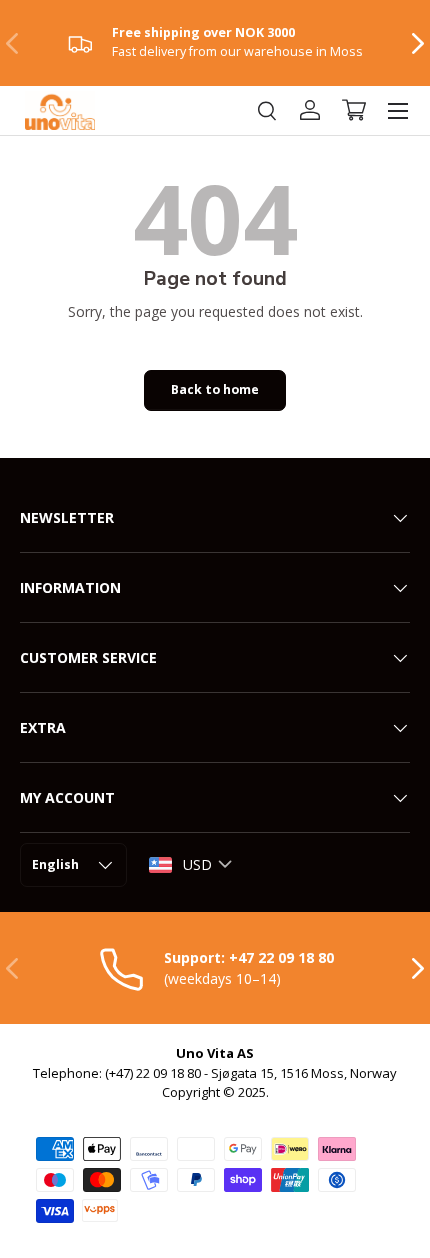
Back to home (215, 389)
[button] (354, 110)
